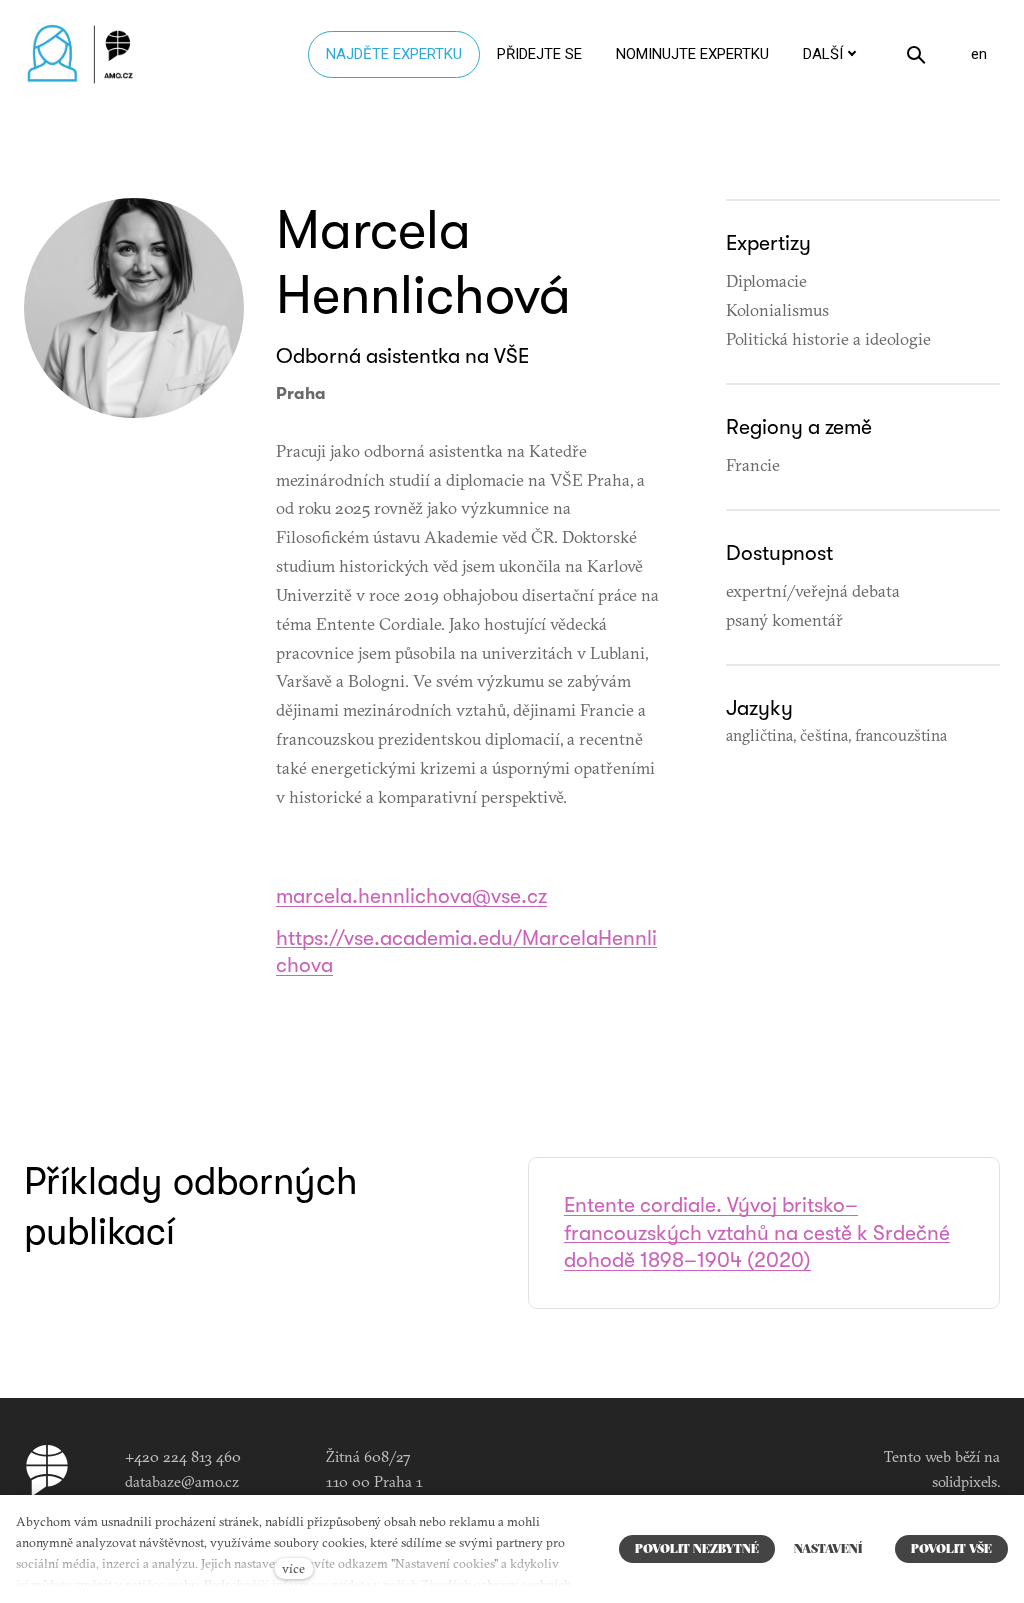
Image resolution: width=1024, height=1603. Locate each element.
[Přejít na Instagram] (611, 1463)
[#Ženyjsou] (85, 54)
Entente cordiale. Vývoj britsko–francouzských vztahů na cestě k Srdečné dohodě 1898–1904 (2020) (757, 1232)
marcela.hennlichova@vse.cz (411, 896)
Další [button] (823, 54)
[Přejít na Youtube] (677, 1463)
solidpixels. (966, 1481)
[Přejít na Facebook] (545, 1463)
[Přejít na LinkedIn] (134, 462)
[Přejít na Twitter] (743, 1463)
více (293, 1568)
